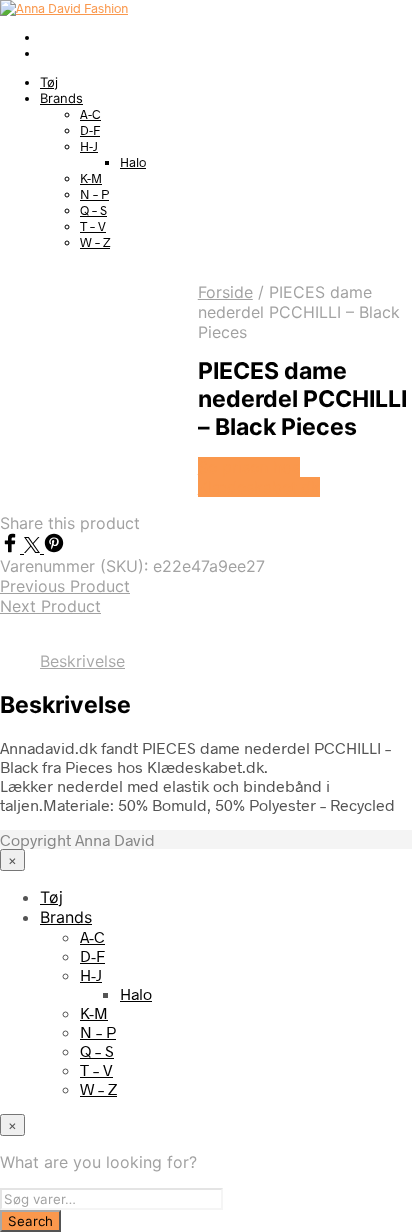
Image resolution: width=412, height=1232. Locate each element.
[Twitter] (34, 546)
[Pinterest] (54, 546)
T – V (93, 226)
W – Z (95, 242)
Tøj (49, 82)
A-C (90, 114)
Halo (133, 162)
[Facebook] (12, 546)
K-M (91, 178)
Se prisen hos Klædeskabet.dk (259, 477)
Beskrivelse (82, 661)
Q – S (93, 210)
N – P (94, 194)
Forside (225, 292)
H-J (89, 146)
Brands (61, 98)
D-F (90, 130)
